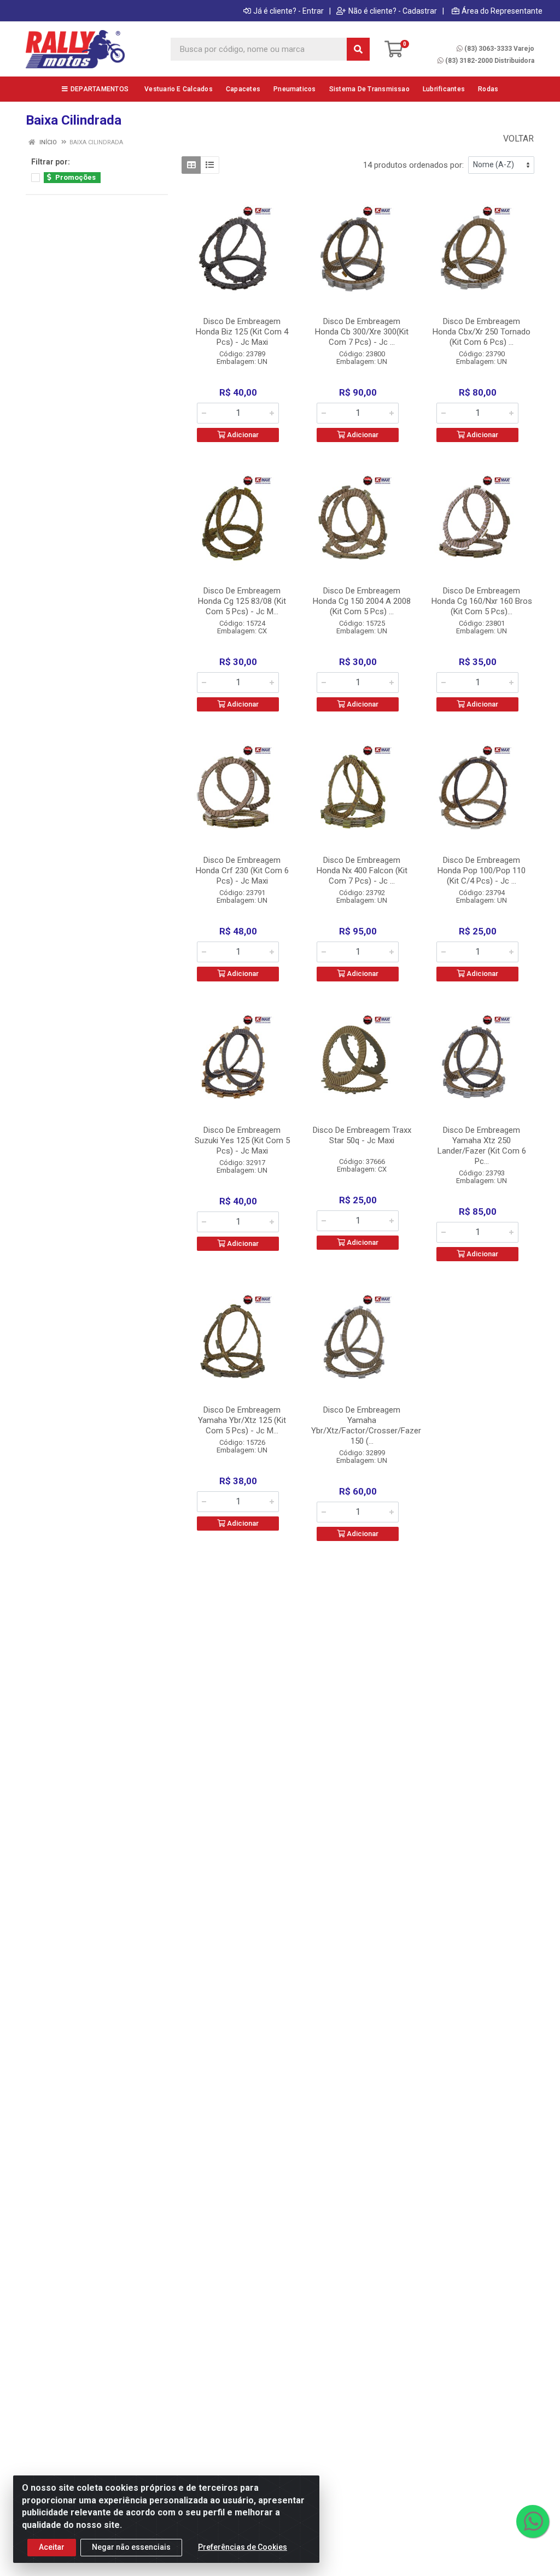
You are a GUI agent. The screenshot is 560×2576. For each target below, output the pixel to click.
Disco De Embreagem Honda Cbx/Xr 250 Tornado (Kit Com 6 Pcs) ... (482, 332)
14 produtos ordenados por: (413, 165)
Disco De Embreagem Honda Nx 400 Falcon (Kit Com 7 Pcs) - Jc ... (362, 871)
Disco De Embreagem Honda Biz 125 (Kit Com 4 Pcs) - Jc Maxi (242, 332)
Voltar (517, 139)
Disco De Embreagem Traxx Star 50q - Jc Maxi (362, 1135)
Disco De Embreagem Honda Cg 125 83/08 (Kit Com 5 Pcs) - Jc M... (242, 601)
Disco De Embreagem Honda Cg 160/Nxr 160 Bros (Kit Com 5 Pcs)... (482, 601)
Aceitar (52, 2547)
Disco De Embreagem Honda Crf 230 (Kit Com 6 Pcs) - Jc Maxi (242, 871)
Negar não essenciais (131, 2547)
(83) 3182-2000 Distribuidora (490, 61)
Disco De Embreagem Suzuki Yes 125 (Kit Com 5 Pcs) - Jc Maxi (242, 1140)
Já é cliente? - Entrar (288, 11)
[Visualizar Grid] (191, 165)
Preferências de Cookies (243, 2547)
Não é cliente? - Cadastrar (393, 11)
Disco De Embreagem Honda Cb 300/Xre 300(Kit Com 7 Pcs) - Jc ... (362, 332)
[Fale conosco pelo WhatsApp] (533, 2521)
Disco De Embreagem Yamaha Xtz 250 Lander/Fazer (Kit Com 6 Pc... (482, 1146)
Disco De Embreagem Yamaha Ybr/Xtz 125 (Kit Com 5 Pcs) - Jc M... (242, 1420)
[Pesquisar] (358, 49)
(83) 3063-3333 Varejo (499, 49)
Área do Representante (502, 11)
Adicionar (242, 435)
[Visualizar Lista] (210, 165)
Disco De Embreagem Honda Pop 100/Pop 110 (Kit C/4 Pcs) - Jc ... (482, 871)
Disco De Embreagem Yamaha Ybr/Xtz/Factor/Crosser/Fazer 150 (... (366, 1425)
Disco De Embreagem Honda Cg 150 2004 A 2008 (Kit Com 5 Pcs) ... (362, 601)
